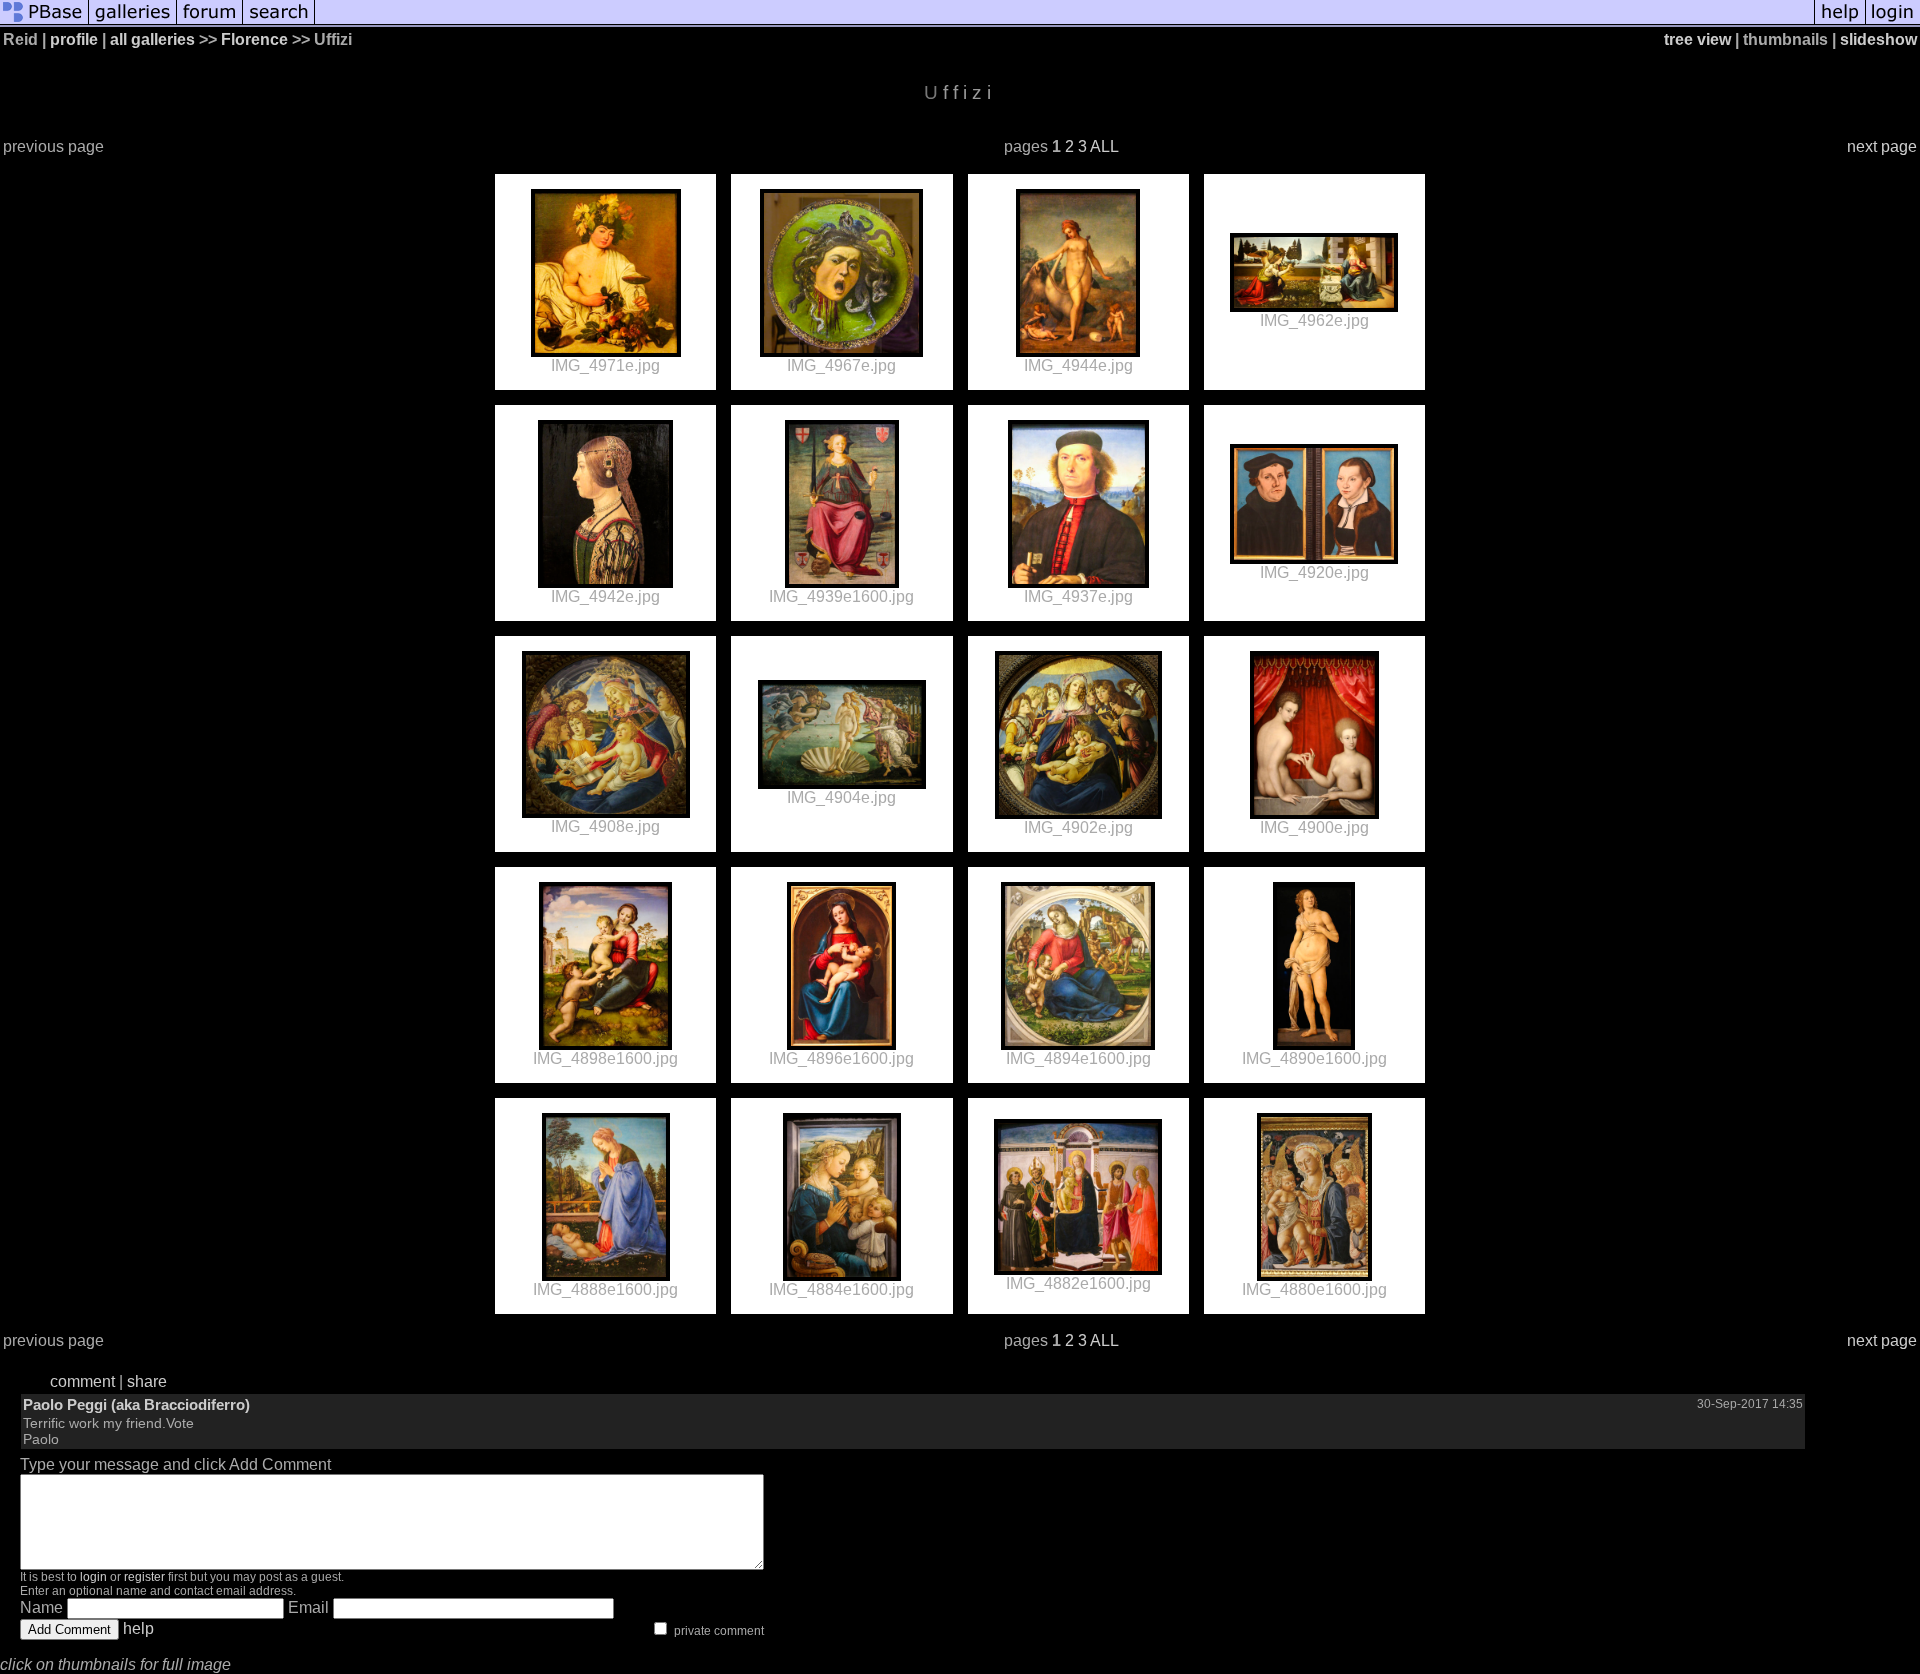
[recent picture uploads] (133, 22)
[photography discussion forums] (210, 22)
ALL (1104, 146)
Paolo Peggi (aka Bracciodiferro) (136, 1404)
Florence (254, 39)
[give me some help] (1840, 22)
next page (1882, 146)
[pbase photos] (44, 22)
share (147, 1381)
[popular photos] (1064, 22)
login (93, 1577)
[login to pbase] (1893, 22)
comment (82, 1381)
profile (74, 39)
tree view (1697, 39)
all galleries (152, 39)
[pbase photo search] (279, 22)
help (138, 1628)
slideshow (1878, 39)
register (144, 1577)
